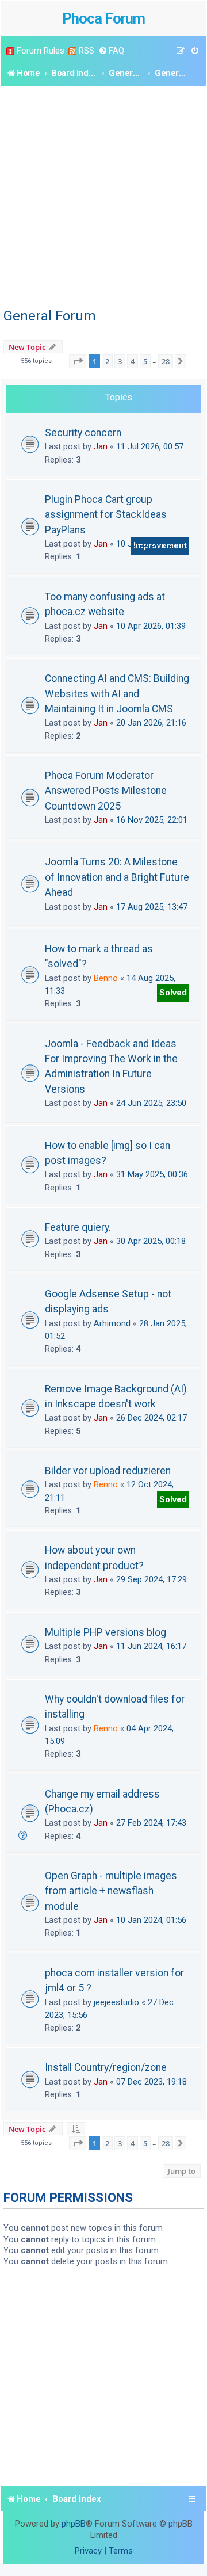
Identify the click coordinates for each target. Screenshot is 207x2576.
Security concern (83, 433)
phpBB (74, 2524)
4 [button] (133, 361)
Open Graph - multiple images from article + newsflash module (111, 1891)
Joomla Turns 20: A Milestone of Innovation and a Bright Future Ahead (117, 877)
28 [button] (166, 361)
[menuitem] (111, 51)
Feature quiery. (78, 1227)
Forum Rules (41, 51)
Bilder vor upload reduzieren (108, 1471)
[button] (78, 361)
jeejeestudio (116, 2002)
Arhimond (112, 1323)
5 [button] (145, 361)
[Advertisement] (103, 195)
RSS (87, 51)
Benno (106, 978)
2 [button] (107, 361)
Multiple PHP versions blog (106, 1632)
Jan (101, 446)
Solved (173, 993)
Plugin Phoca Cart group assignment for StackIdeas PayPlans (106, 515)
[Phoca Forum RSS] (72, 51)
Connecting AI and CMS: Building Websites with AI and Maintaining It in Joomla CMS (117, 694)
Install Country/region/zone (106, 2067)
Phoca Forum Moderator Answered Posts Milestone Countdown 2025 (106, 791)
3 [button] (120, 361)
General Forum (50, 316)
